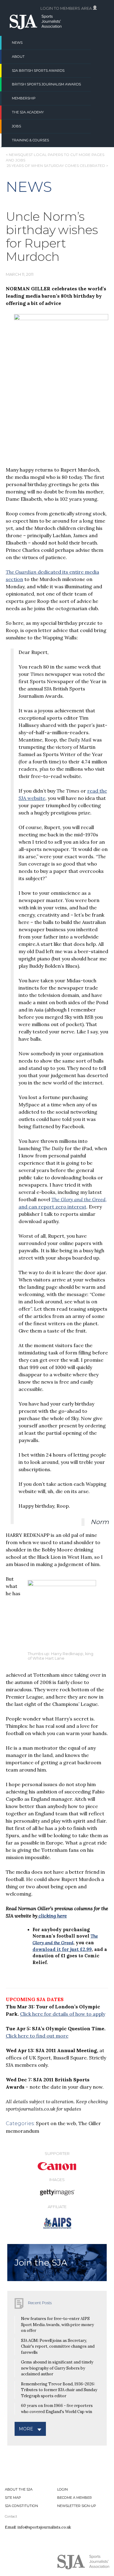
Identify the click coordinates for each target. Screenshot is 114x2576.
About (18, 57)
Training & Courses (30, 140)
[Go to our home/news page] (36, 27)
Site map (13, 2498)
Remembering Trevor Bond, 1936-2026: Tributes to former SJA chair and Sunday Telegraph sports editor (59, 2390)
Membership (24, 98)
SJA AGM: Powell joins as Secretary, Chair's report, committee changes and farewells (58, 2346)
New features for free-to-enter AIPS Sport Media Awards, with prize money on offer (57, 2325)
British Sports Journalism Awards (46, 84)
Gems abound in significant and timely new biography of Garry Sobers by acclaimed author (57, 2368)
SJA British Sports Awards (38, 71)
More (26, 2429)
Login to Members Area (67, 8)
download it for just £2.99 (62, 1949)
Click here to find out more (37, 2036)
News (17, 43)
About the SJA (19, 2489)
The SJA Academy (28, 112)
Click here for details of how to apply (63, 2014)
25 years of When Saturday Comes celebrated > (57, 166)
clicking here (52, 1916)
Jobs (16, 126)
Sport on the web (56, 2123)
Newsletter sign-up (77, 2506)
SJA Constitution (21, 2506)
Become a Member (74, 2498)
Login (62, 2489)
